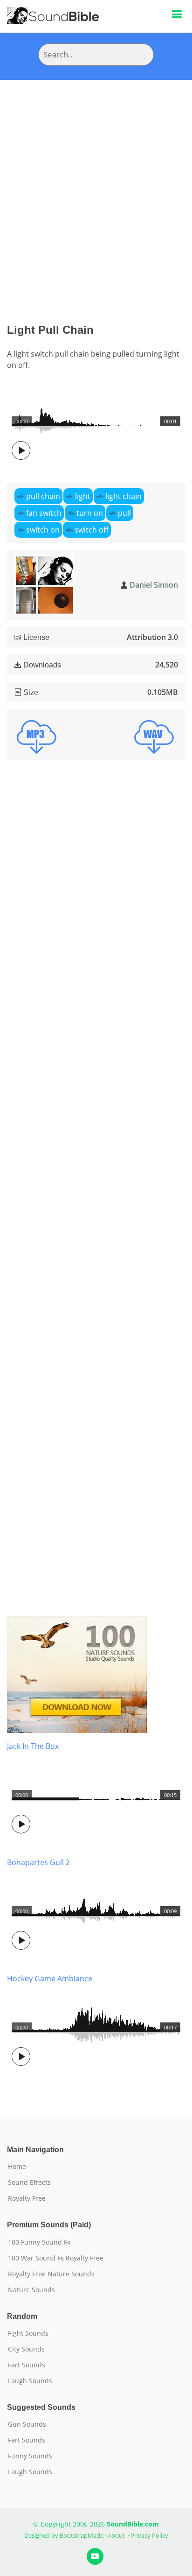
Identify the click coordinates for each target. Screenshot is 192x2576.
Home (17, 2167)
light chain (123, 496)
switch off (92, 530)
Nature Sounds (31, 2290)
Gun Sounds (27, 2424)
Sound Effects (29, 2183)
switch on (43, 530)
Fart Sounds (27, 2365)
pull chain (43, 496)
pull (124, 513)
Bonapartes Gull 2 (38, 1862)
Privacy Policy (149, 2535)
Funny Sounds (30, 2456)
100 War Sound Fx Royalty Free (56, 2258)
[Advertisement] (96, 181)
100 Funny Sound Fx (39, 2242)
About (116, 2535)
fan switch (44, 513)
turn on (90, 513)
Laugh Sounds (30, 2381)
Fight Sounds (28, 2333)
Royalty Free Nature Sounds (51, 2274)
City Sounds (26, 2349)
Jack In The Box (33, 1746)
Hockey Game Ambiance (50, 1979)
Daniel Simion (154, 585)
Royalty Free (27, 2198)
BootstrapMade (82, 2535)
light (83, 496)
